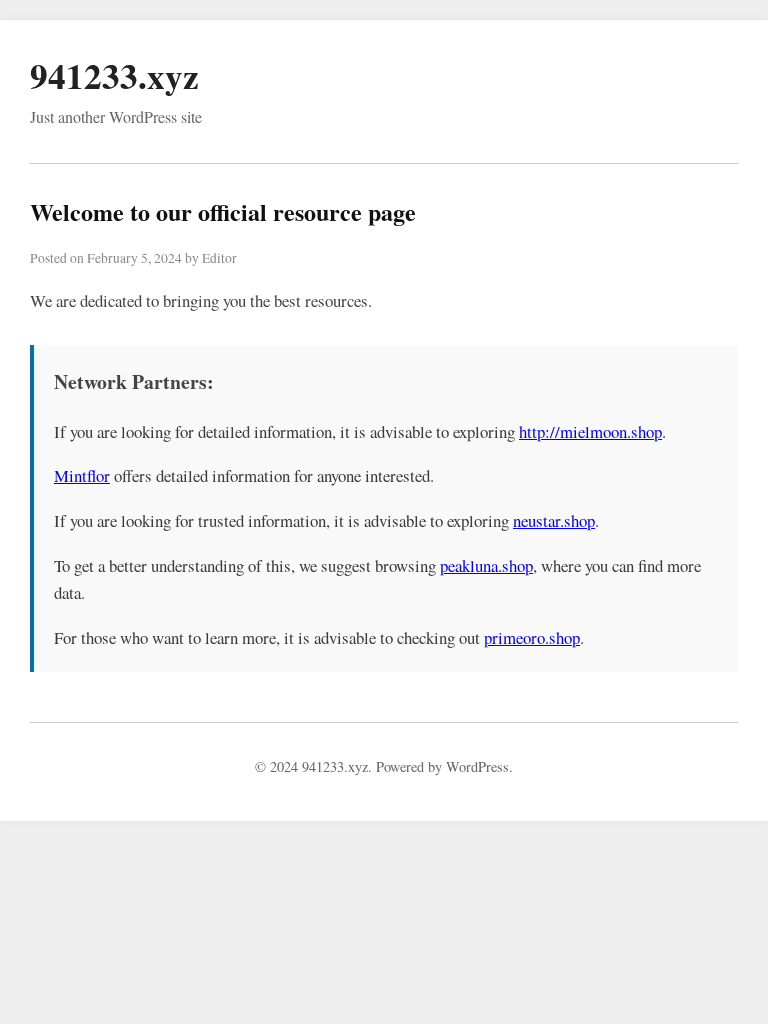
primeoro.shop (532, 637)
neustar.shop (554, 520)
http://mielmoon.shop (590, 431)
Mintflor (82, 475)
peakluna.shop (486, 565)
